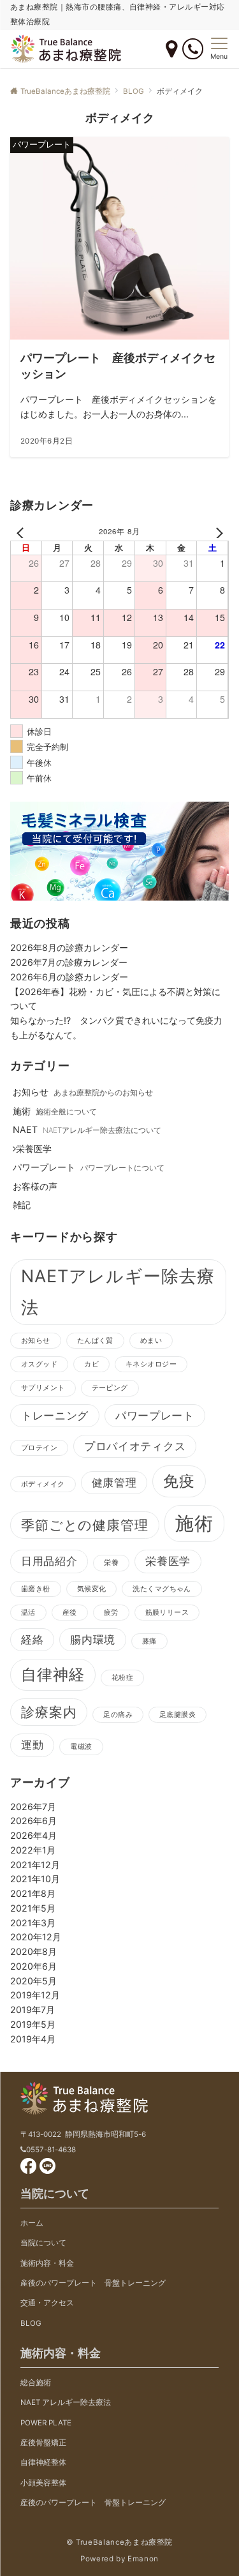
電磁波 (81, 1747)
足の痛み (118, 1715)
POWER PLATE (46, 2423)
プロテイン (39, 1448)
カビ (91, 1364)
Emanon (143, 2559)
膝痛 (149, 1641)
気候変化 (92, 1589)
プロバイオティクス (135, 1446)
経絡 (32, 1640)
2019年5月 (33, 2024)
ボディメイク (43, 1484)
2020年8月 (33, 1951)
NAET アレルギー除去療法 (66, 2402)
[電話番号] (193, 49)
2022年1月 (33, 1850)
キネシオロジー (151, 1364)
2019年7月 (33, 2010)
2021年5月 (33, 1908)
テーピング (110, 1388)
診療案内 (49, 1712)
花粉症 (122, 1678)
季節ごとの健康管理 (85, 1525)
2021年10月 (35, 1879)
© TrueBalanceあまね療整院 (119, 2542)
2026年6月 (33, 1821)
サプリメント (43, 1388)
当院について (43, 2243)
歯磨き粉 (36, 1589)
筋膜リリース (167, 1613)
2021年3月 (33, 1923)
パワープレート (155, 1416)
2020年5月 (33, 1981)
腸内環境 (93, 1640)
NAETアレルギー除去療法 (118, 1292)
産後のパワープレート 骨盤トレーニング (93, 2283)
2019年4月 (33, 2039)
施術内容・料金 (47, 2263)
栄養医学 (168, 1561)
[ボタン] (171, 50)
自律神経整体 (43, 2462)
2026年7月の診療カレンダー (69, 962)
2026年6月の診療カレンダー (69, 977)
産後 (70, 1613)
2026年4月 (33, 1835)
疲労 (111, 1613)
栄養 (111, 1563)
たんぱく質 (95, 1341)
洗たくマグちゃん (162, 1589)
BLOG (31, 2323)
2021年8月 (33, 1893)
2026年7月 (33, 1807)
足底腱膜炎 (177, 1715)
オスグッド (39, 1364)
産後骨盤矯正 (43, 2443)
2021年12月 (35, 1865)
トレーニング (55, 1416)
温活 (28, 1613)
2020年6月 (33, 1966)
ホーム (32, 2223)
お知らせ (36, 1341)
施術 (194, 1523)
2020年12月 (36, 1937)
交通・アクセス (47, 2303)
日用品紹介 (49, 1561)
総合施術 (36, 2383)
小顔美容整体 (43, 2483)
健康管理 (114, 1483)
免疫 (179, 1481)
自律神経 (53, 1674)
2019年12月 (35, 1995)
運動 (32, 1745)
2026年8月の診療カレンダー (69, 947)
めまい (151, 1341)
